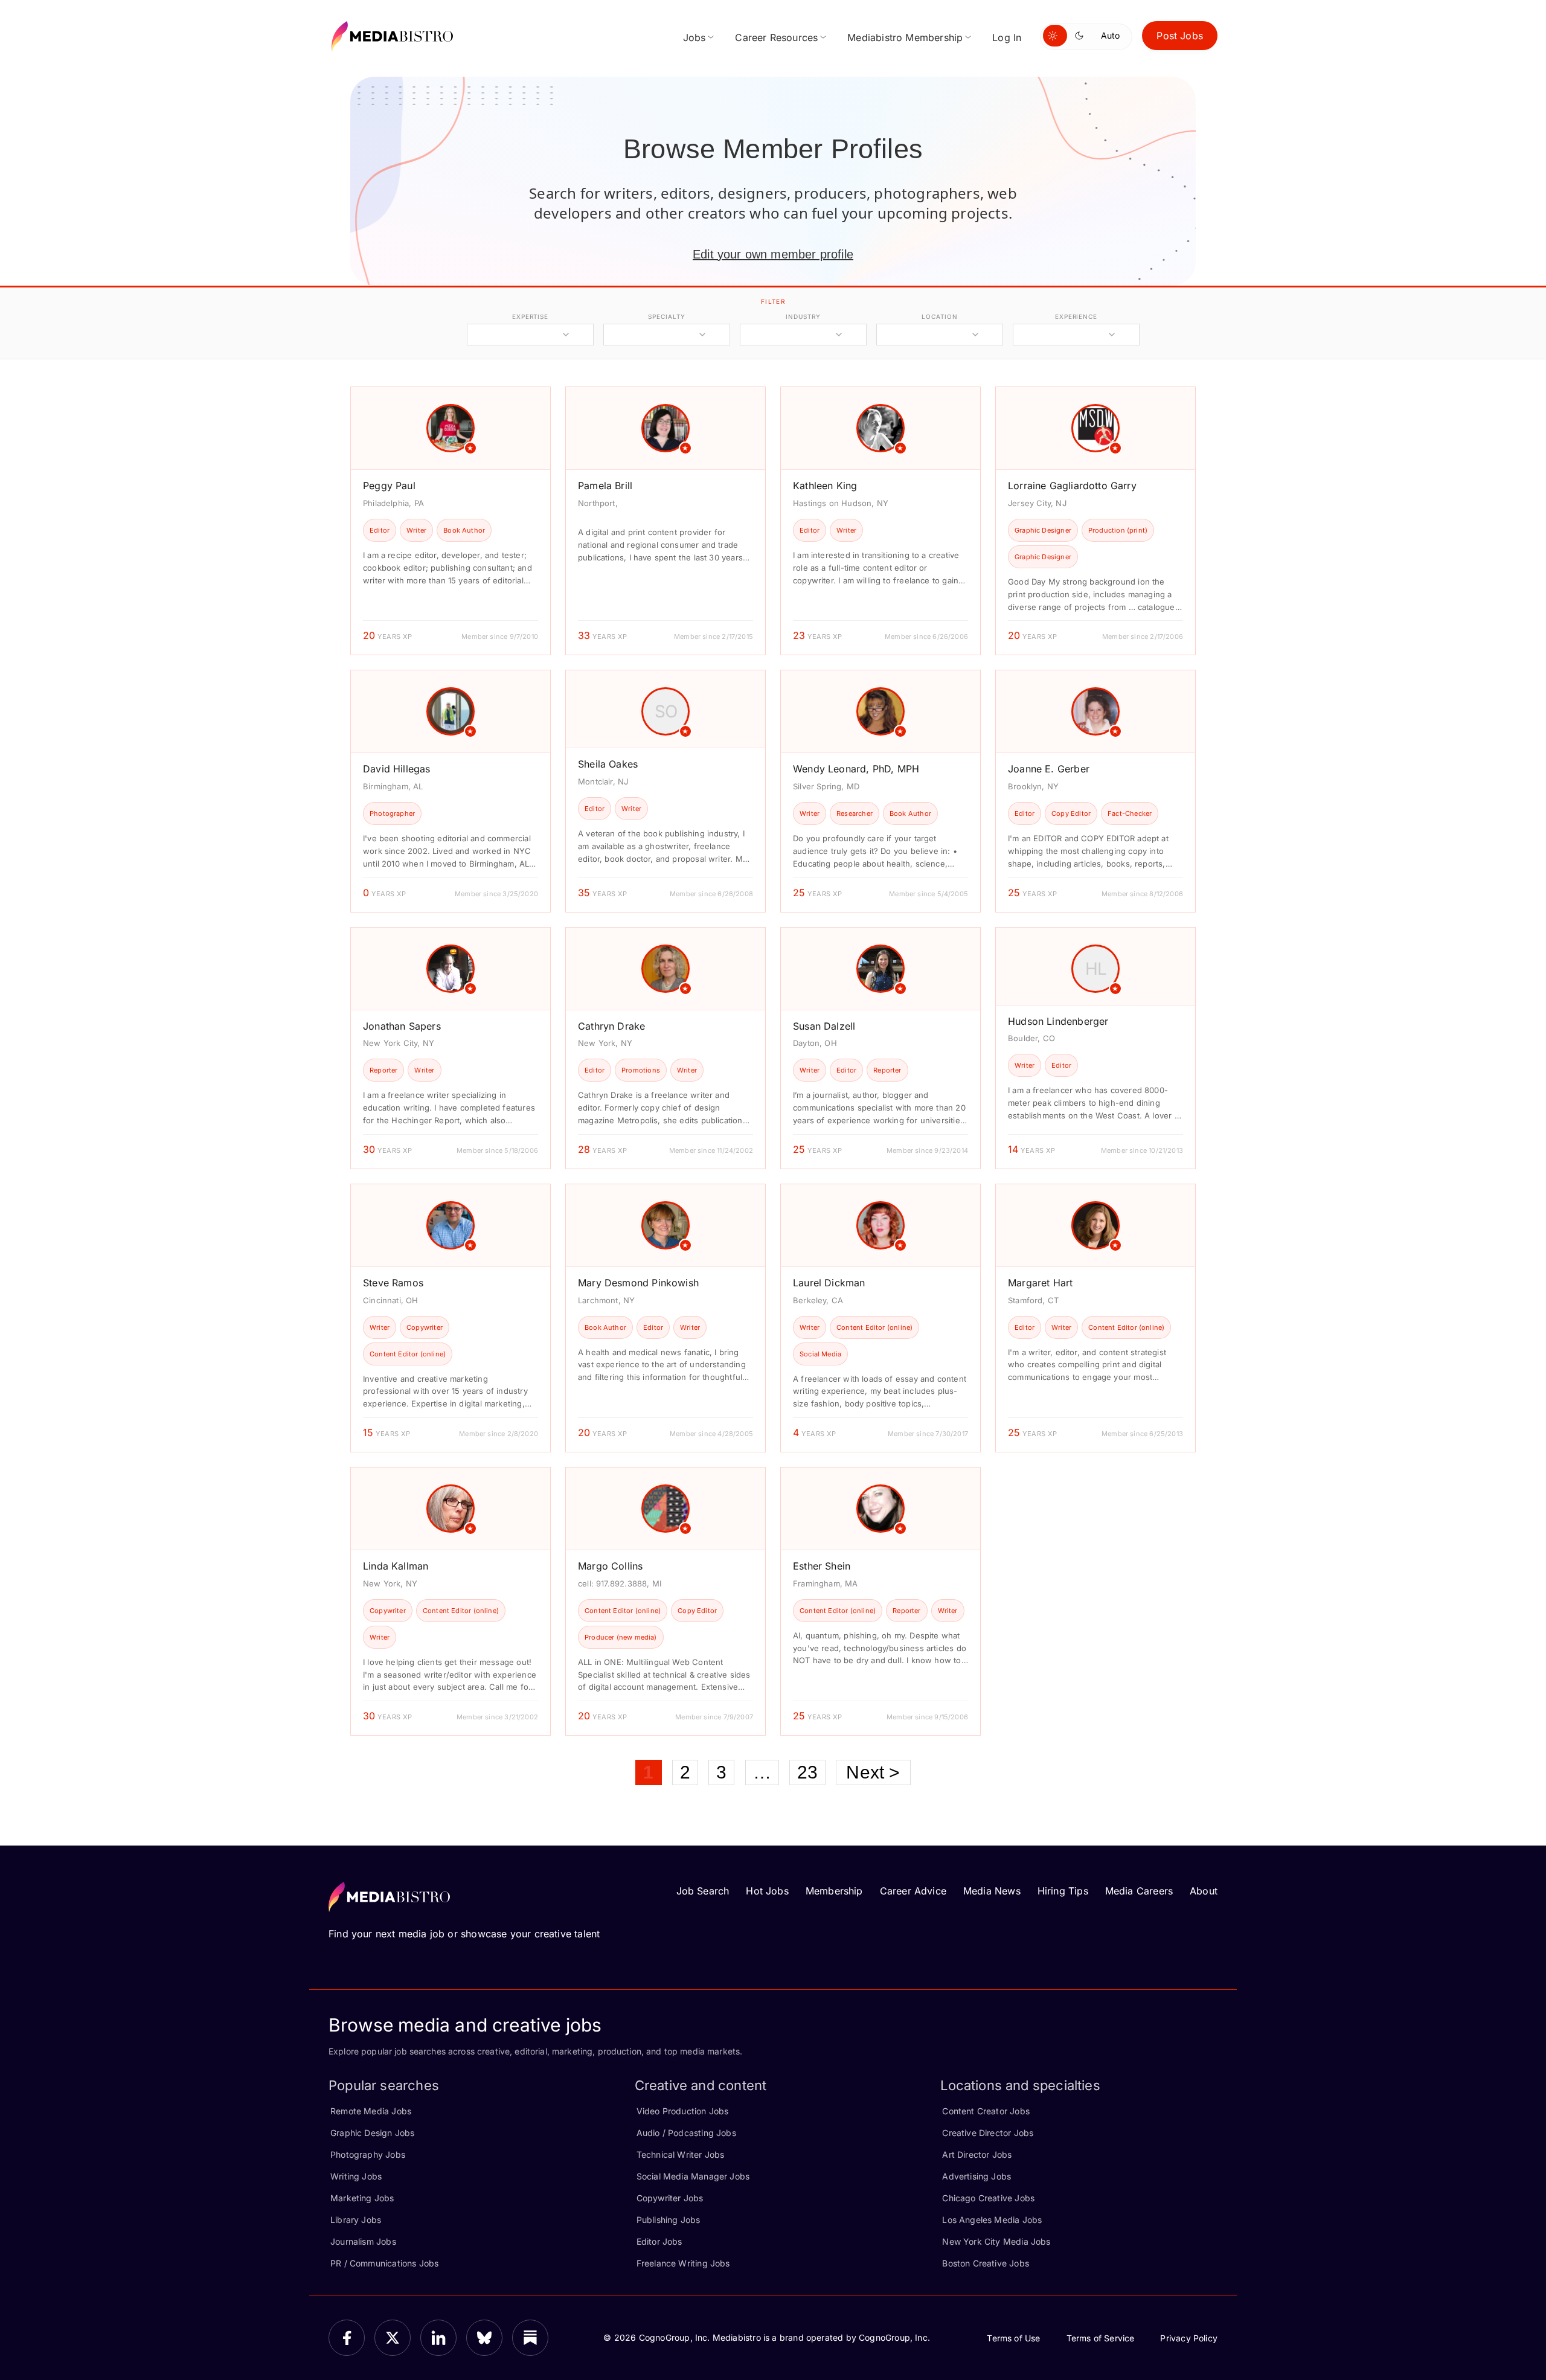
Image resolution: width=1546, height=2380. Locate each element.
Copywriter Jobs (670, 2198)
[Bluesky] (484, 2338)
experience (1076, 316)
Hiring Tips (1063, 1891)
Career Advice (913, 1891)
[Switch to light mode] (1055, 36)
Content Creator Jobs (986, 2111)
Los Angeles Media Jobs (992, 2220)
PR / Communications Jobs (384, 2263)
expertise (530, 316)
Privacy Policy (1189, 2338)
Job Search (703, 1891)
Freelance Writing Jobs (683, 2263)
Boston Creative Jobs (986, 2263)
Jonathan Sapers (402, 1026)
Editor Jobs (659, 2241)
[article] (451, 521)
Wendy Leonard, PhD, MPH (856, 769)
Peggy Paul (389, 486)
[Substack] (530, 2338)
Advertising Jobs (977, 2176)
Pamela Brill (605, 486)
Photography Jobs (368, 2154)
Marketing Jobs (362, 2198)
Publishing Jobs (669, 2220)
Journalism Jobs (363, 2241)
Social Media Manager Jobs (693, 2176)
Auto (1110, 35)
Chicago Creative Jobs (988, 2198)
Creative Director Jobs (988, 2133)
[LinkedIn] (438, 2338)
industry (803, 316)
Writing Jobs (356, 2176)
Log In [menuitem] (1007, 37)
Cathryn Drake (611, 1026)
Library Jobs (356, 2220)
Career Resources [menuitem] (776, 37)
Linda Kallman (396, 1566)
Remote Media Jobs (371, 2111)
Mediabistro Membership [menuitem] (905, 37)
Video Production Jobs (683, 2111)
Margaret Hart (1040, 1283)
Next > (873, 1772)
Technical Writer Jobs (681, 2154)
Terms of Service (1101, 2338)
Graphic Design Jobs (372, 2133)
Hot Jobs (767, 1891)
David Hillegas (397, 769)
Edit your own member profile (773, 254)
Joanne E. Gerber (1049, 769)
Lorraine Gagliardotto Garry (1072, 486)
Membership (834, 1891)
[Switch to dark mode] (1082, 36)
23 (807, 1772)
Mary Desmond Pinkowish (638, 1283)
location (939, 316)
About (1204, 1891)
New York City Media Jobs (996, 2241)
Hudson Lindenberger (1058, 1021)
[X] (393, 2338)
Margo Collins (610, 1566)
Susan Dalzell (824, 1026)
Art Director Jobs (977, 2154)
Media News (992, 1891)
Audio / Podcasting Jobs (686, 2133)
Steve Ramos (393, 1283)
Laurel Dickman (829, 1283)
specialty (666, 316)
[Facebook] (347, 2338)
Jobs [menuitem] (694, 37)
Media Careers (1139, 1891)
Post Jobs (1180, 36)
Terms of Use (1013, 2338)
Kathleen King (825, 486)
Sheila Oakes (608, 764)
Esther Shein (822, 1566)
